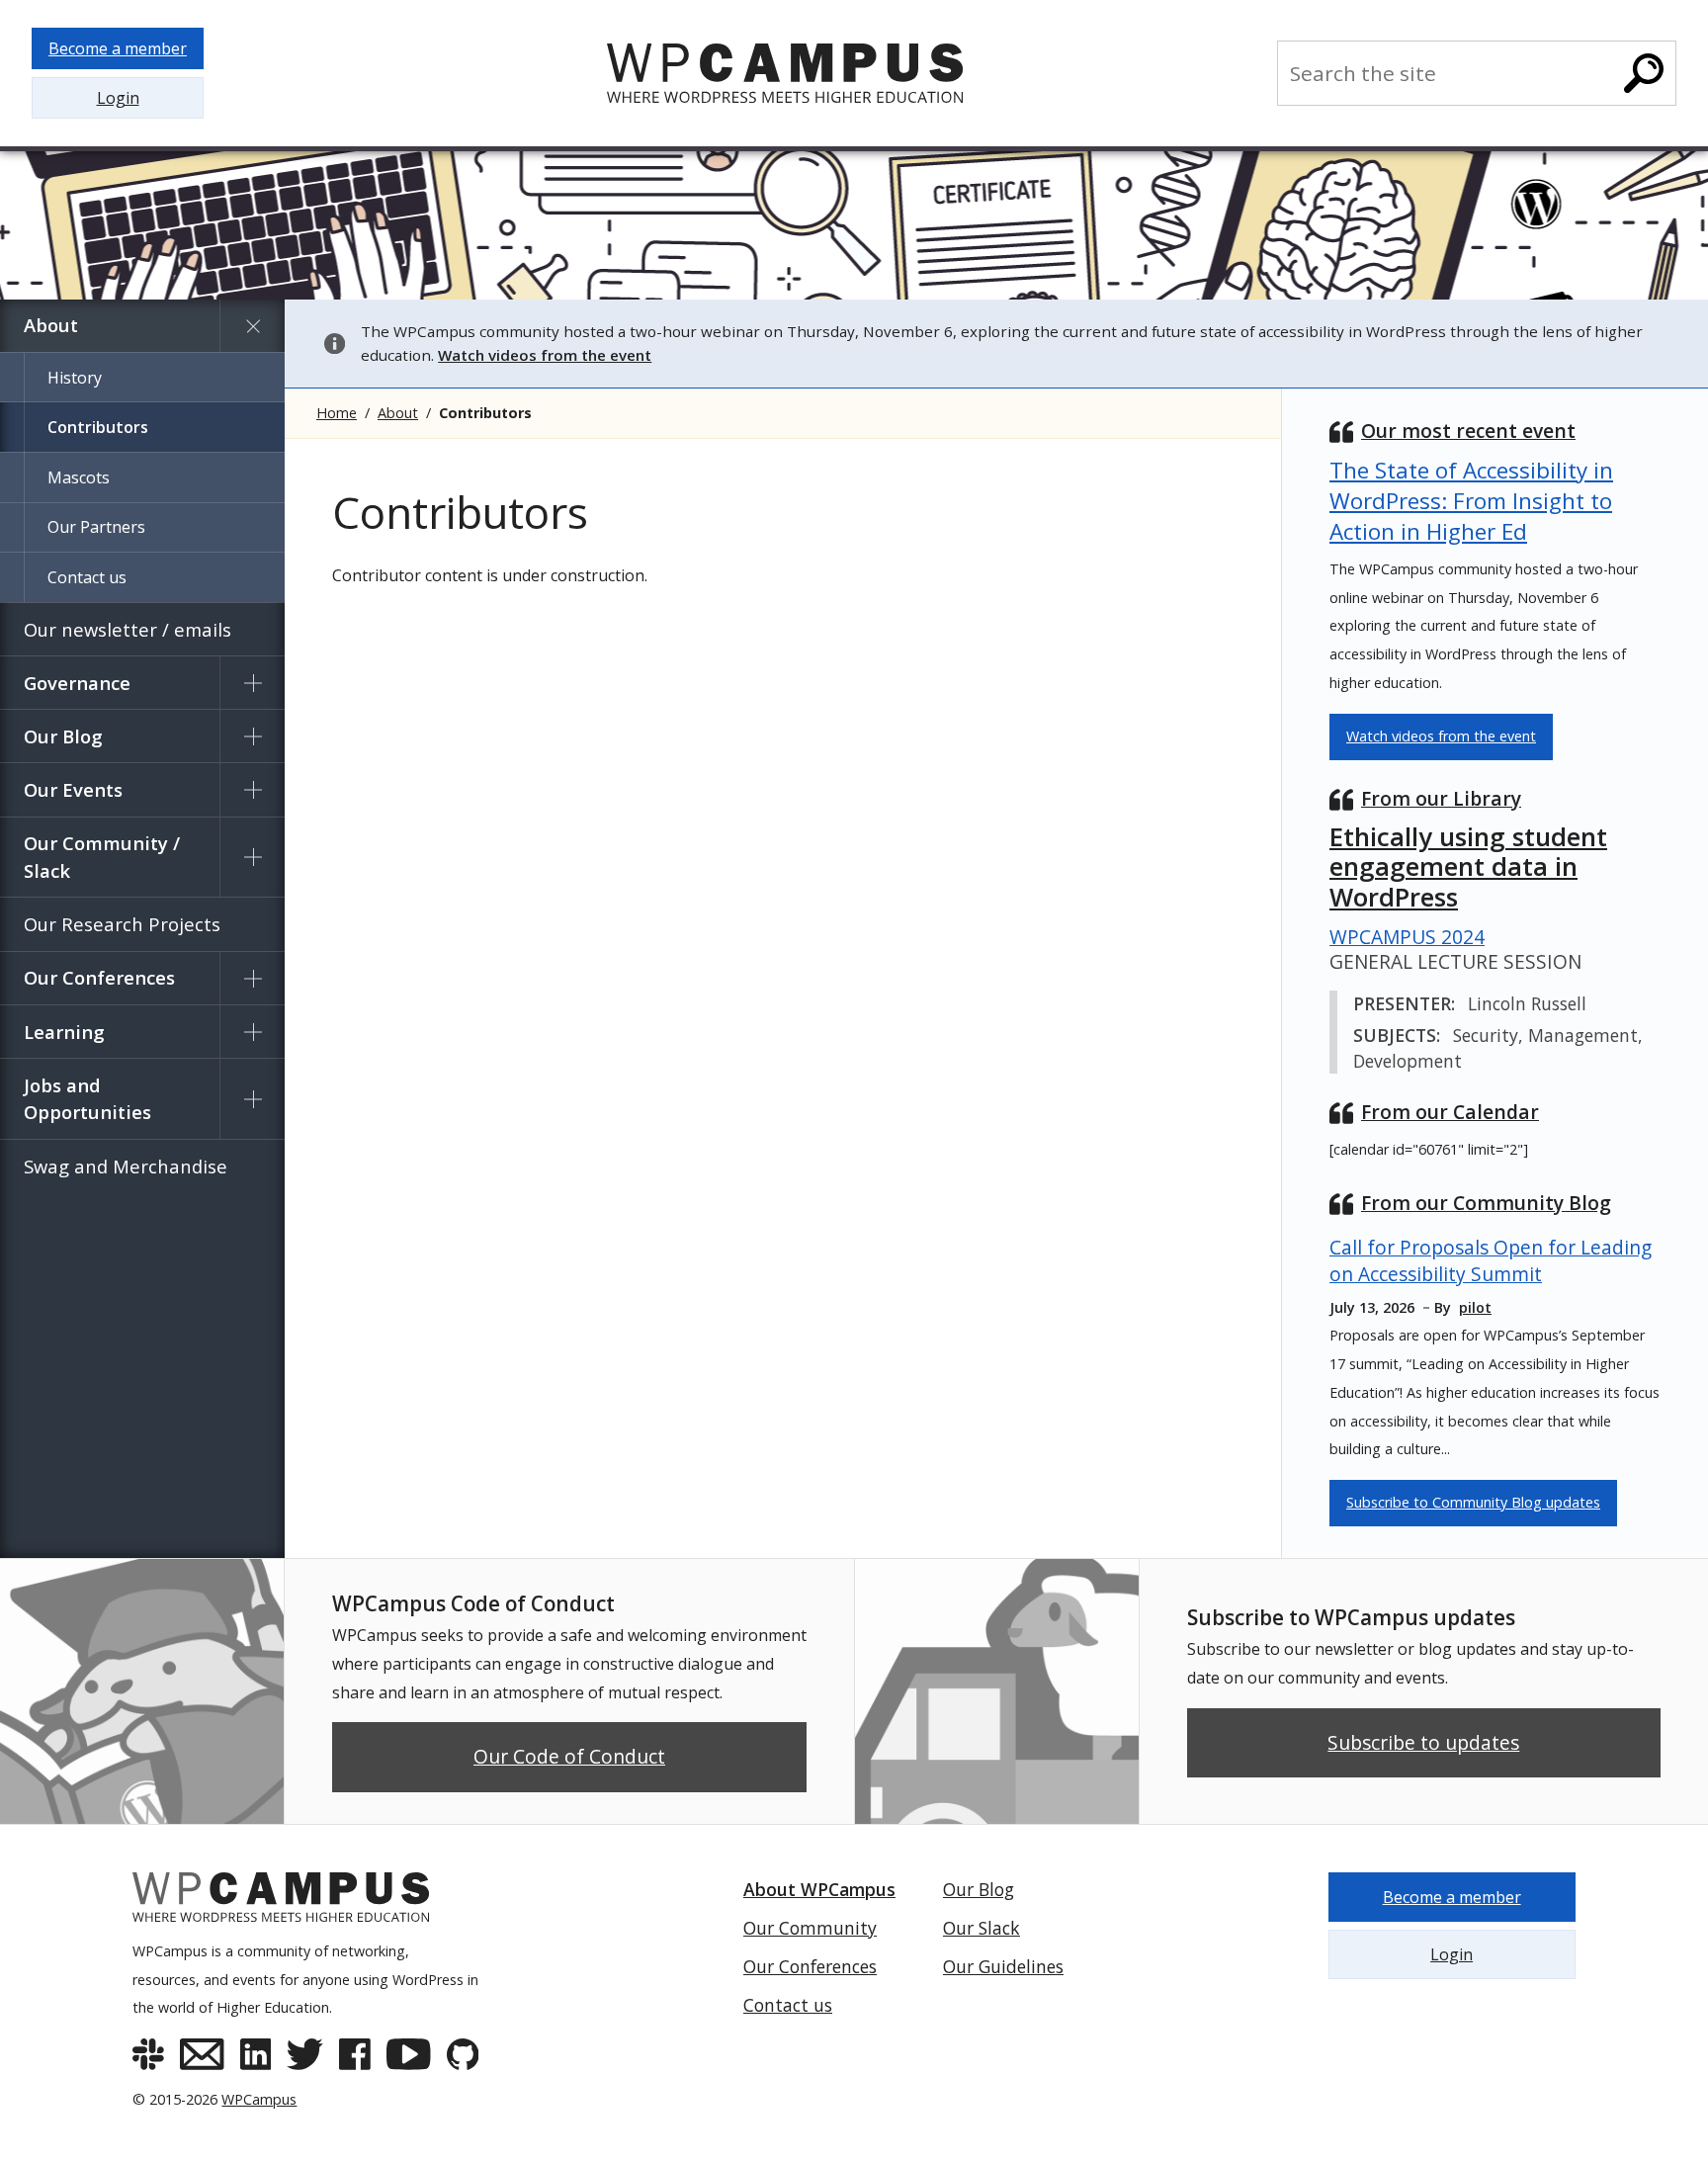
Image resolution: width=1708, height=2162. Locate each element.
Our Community (810, 1928)
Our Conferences (99, 978)
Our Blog (63, 736)
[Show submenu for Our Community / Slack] (252, 858)
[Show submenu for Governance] (252, 683)
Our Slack (982, 1928)
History (75, 378)
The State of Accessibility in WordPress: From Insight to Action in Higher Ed (1471, 501)
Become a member (118, 48)
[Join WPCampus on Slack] (148, 2054)
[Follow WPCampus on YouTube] (408, 2054)
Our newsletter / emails (128, 629)
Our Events (73, 790)
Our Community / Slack (102, 858)
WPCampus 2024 (1407, 938)
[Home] (785, 73)
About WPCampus (819, 1889)
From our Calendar (1450, 1112)
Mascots (79, 477)
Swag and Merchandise (126, 1166)
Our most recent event (1468, 431)
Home (337, 413)
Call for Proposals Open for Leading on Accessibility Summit (1491, 1260)
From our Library (1441, 798)
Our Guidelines (1003, 1966)
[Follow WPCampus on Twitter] (305, 2054)
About (51, 326)
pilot (1475, 1307)
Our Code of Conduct (569, 1756)
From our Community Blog (1486, 1203)
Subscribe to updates (1423, 1742)
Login (118, 98)
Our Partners (96, 528)
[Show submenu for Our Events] (252, 790)
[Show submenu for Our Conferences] (252, 978)
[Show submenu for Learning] (252, 1032)
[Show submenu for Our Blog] (252, 737)
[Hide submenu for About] (252, 326)
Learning (64, 1032)
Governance (77, 683)
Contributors (98, 428)
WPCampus (259, 2099)
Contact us (87, 577)
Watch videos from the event (1441, 736)
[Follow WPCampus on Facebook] (355, 2054)
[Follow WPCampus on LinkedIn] (256, 2054)
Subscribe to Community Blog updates (1473, 1502)
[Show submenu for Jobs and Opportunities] (252, 1099)
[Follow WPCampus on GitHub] (463, 2054)
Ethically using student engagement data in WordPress (1468, 867)
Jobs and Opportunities (87, 1099)
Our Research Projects (122, 925)
